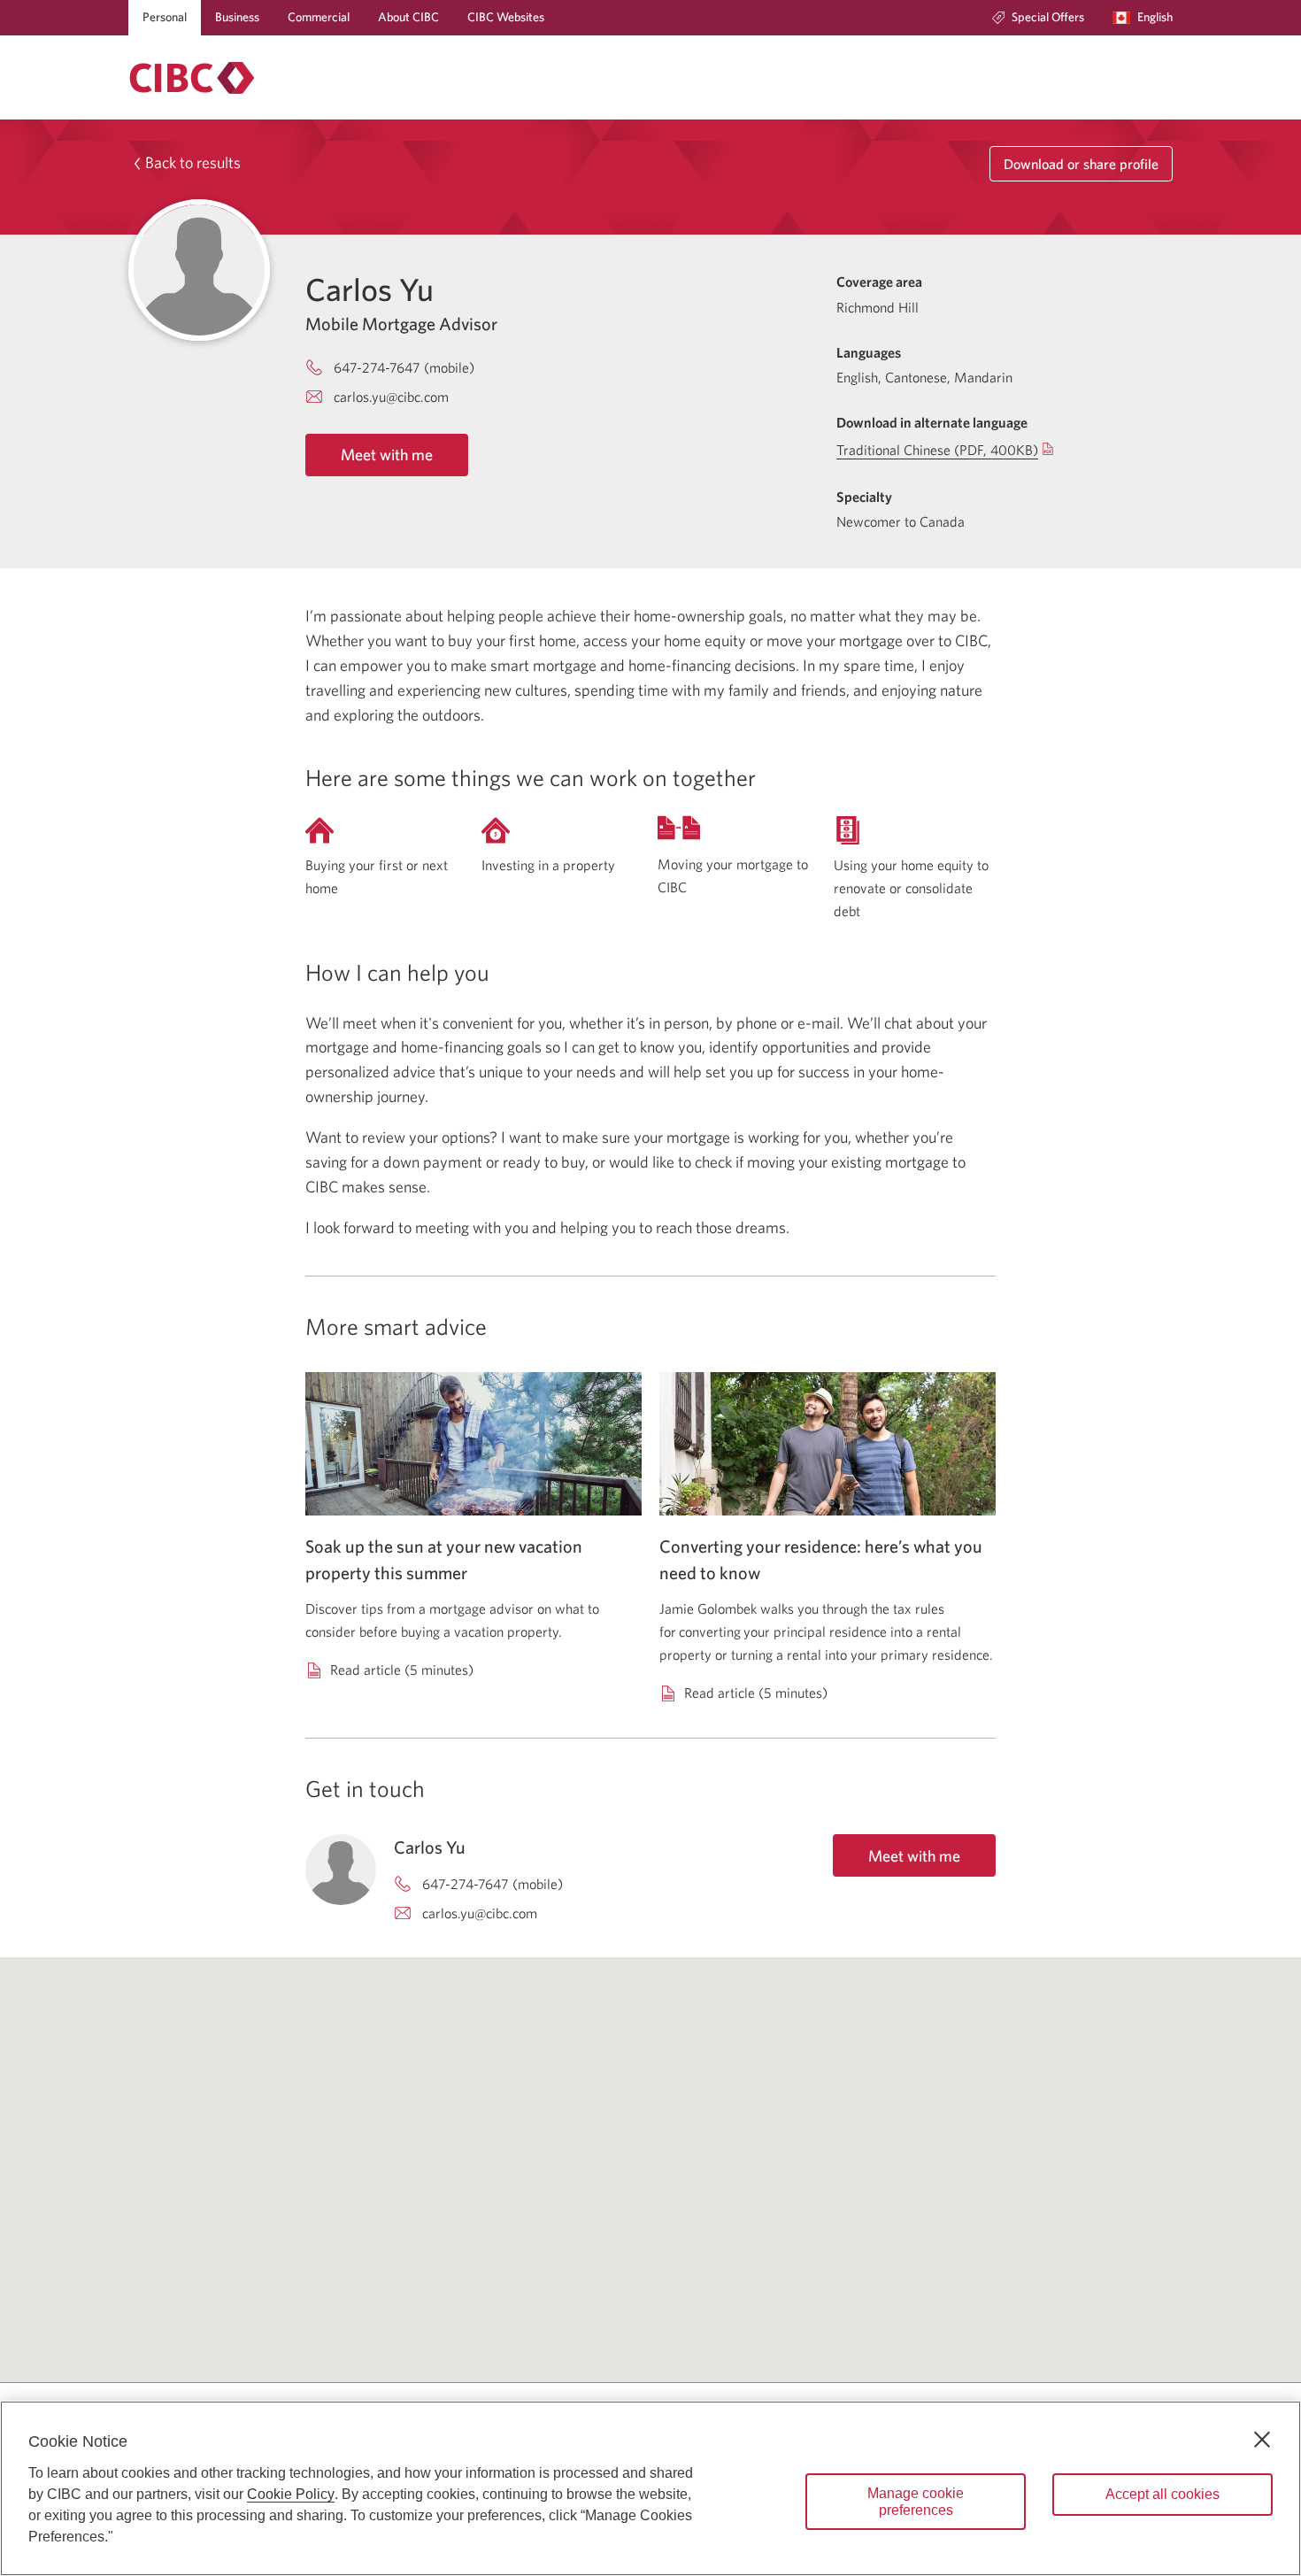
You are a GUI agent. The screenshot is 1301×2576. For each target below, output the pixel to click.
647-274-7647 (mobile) (404, 367)
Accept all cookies (1162, 2494)
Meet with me (387, 455)
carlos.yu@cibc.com (391, 397)
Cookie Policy (291, 2494)
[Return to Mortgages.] (192, 78)
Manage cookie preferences (916, 2502)
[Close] (1262, 2440)
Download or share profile (1081, 164)
